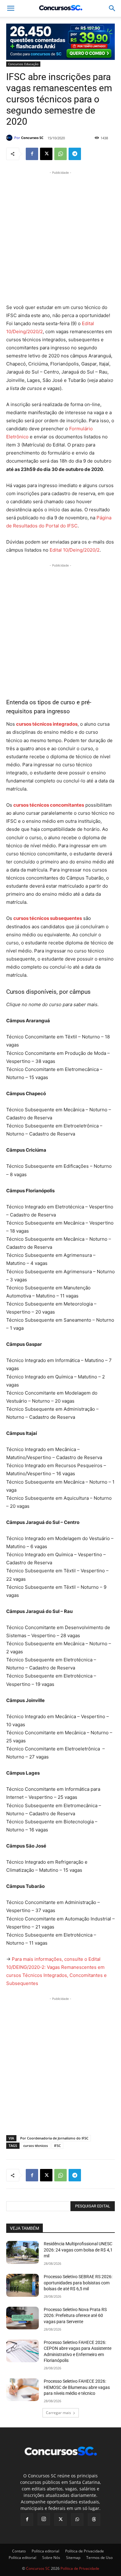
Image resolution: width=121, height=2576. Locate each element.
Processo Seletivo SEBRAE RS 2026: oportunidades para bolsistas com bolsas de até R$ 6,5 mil (78, 2283)
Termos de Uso (99, 2558)
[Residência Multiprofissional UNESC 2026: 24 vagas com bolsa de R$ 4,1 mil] (22, 2252)
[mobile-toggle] (11, 8)
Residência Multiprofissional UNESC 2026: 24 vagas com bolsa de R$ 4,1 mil (78, 2250)
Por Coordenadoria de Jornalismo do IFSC (54, 2138)
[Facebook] (32, 154)
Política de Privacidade (85, 2551)
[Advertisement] (60, 236)
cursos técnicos (36, 2146)
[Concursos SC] (10, 138)
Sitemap (73, 2558)
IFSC (57, 2146)
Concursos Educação (23, 64)
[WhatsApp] (60, 154)
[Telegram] (75, 154)
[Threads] (94, 2520)
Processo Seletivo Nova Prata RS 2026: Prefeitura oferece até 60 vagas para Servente (75, 2316)
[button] (112, 8)
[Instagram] (44, 2519)
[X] (46, 154)
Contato (19, 2551)
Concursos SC (32, 138)
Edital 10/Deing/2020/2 (75, 550)
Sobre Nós (51, 2558)
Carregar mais (58, 2413)
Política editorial (45, 2551)
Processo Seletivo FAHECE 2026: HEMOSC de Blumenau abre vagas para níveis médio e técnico (77, 2387)
